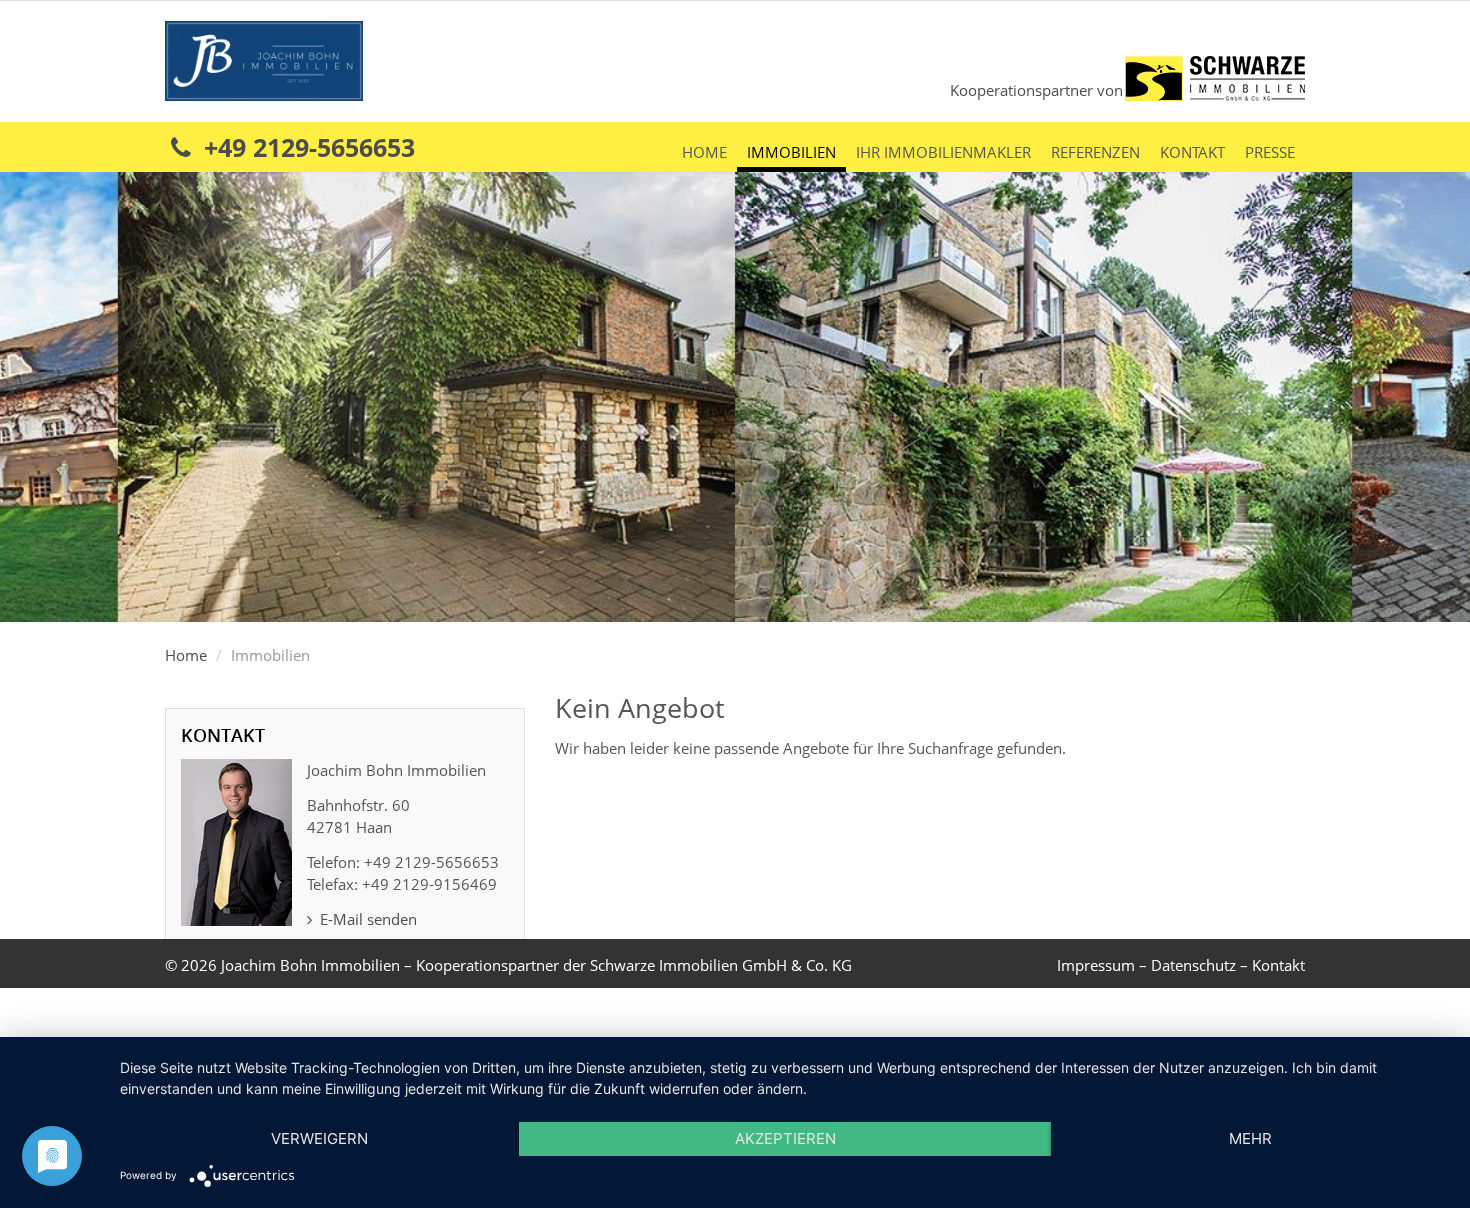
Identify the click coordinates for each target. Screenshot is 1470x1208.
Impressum (1096, 965)
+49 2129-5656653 (306, 147)
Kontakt (1192, 152)
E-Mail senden (366, 919)
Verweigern (319, 1138)
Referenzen (1095, 152)
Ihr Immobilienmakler (943, 152)
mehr (1250, 1138)
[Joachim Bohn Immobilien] (264, 59)
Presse (1270, 152)
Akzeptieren (785, 1138)
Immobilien (791, 152)
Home (704, 152)
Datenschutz (1193, 965)
